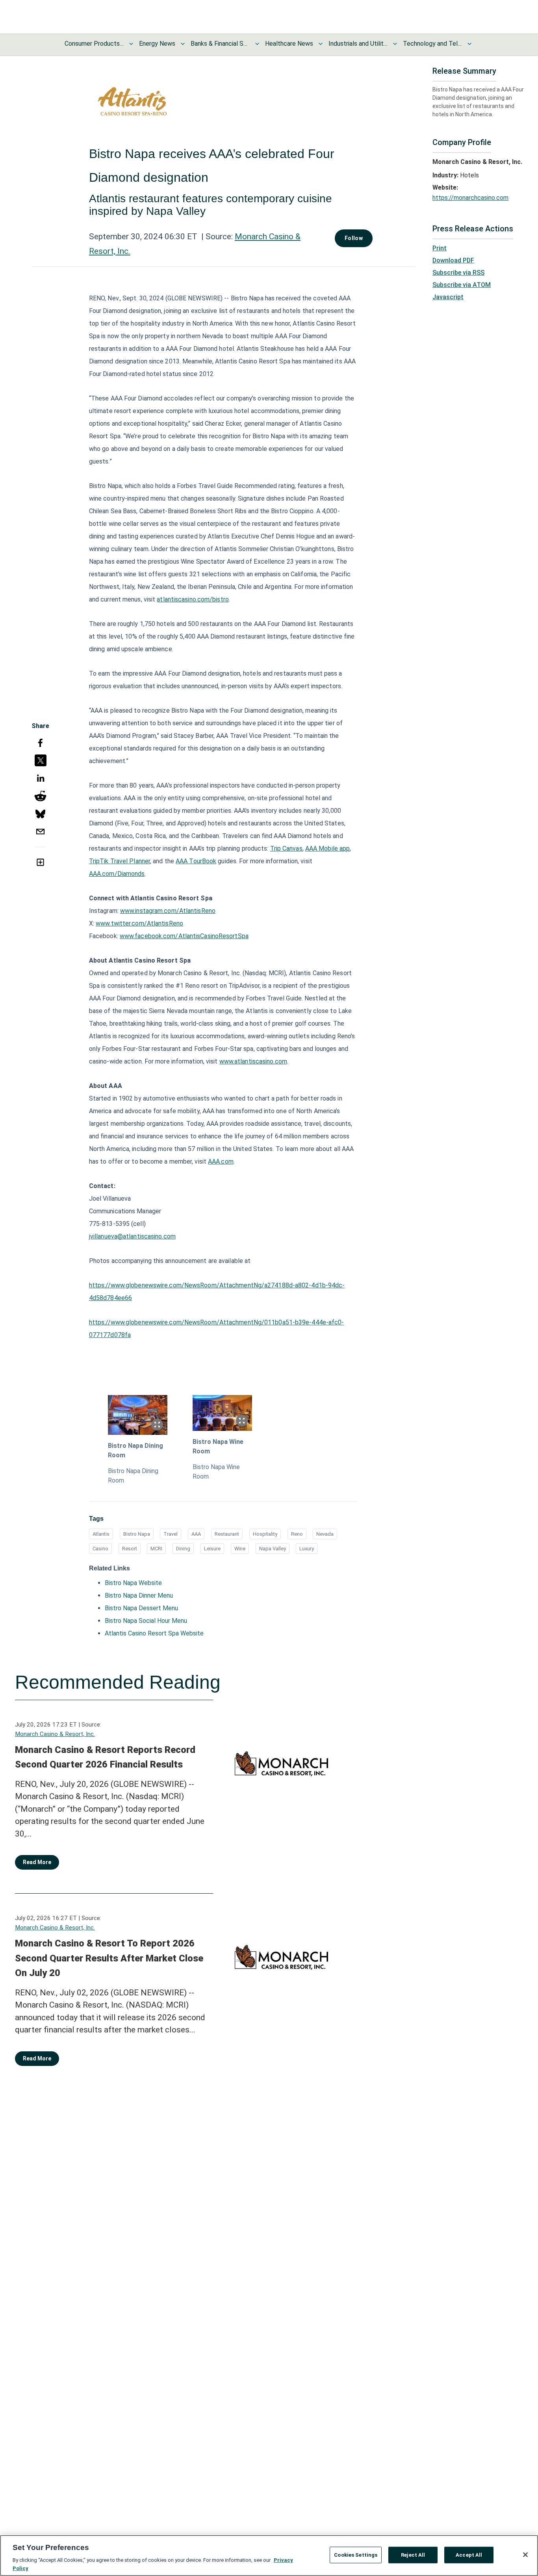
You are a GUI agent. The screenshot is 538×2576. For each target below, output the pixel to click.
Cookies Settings (356, 2555)
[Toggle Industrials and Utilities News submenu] (395, 44)
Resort (130, 1549)
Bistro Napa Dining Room (135, 1450)
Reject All (413, 2555)
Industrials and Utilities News (358, 44)
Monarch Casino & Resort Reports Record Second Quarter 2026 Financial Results (105, 1757)
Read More (37, 1862)
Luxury (307, 1549)
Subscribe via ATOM (462, 285)
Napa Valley (273, 1549)
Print (440, 248)
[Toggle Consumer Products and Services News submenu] (131, 44)
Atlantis (101, 1534)
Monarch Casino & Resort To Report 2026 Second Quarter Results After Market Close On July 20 (109, 1958)
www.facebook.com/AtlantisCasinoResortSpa (184, 936)
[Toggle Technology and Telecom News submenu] (469, 44)
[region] (269, 2556)
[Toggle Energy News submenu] (183, 44)
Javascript (448, 297)
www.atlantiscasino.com (253, 1061)
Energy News (157, 44)
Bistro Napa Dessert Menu (141, 1608)
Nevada (325, 1534)
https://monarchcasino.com (470, 198)
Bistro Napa (137, 1534)
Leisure (212, 1549)
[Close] (525, 2555)
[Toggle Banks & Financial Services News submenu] (257, 44)
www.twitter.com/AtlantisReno (139, 923)
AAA (196, 1534)
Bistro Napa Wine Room (218, 1446)
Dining (183, 1549)
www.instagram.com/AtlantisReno (168, 911)
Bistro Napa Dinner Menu (139, 1595)
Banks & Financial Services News (220, 44)
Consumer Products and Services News (94, 44)
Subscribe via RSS (458, 273)
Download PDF (453, 260)
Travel (171, 1534)
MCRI (156, 1549)
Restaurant (227, 1534)
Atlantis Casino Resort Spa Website (154, 1633)
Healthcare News (289, 44)
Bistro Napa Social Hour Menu (146, 1621)
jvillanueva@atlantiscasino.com (132, 1236)
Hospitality (265, 1534)
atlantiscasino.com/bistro (193, 599)
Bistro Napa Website (133, 1583)
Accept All (469, 2555)
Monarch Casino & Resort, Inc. (55, 1734)
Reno (297, 1534)
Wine (240, 1549)
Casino (100, 1549)
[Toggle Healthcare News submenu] (321, 44)
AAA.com (221, 1161)
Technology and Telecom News (432, 44)
